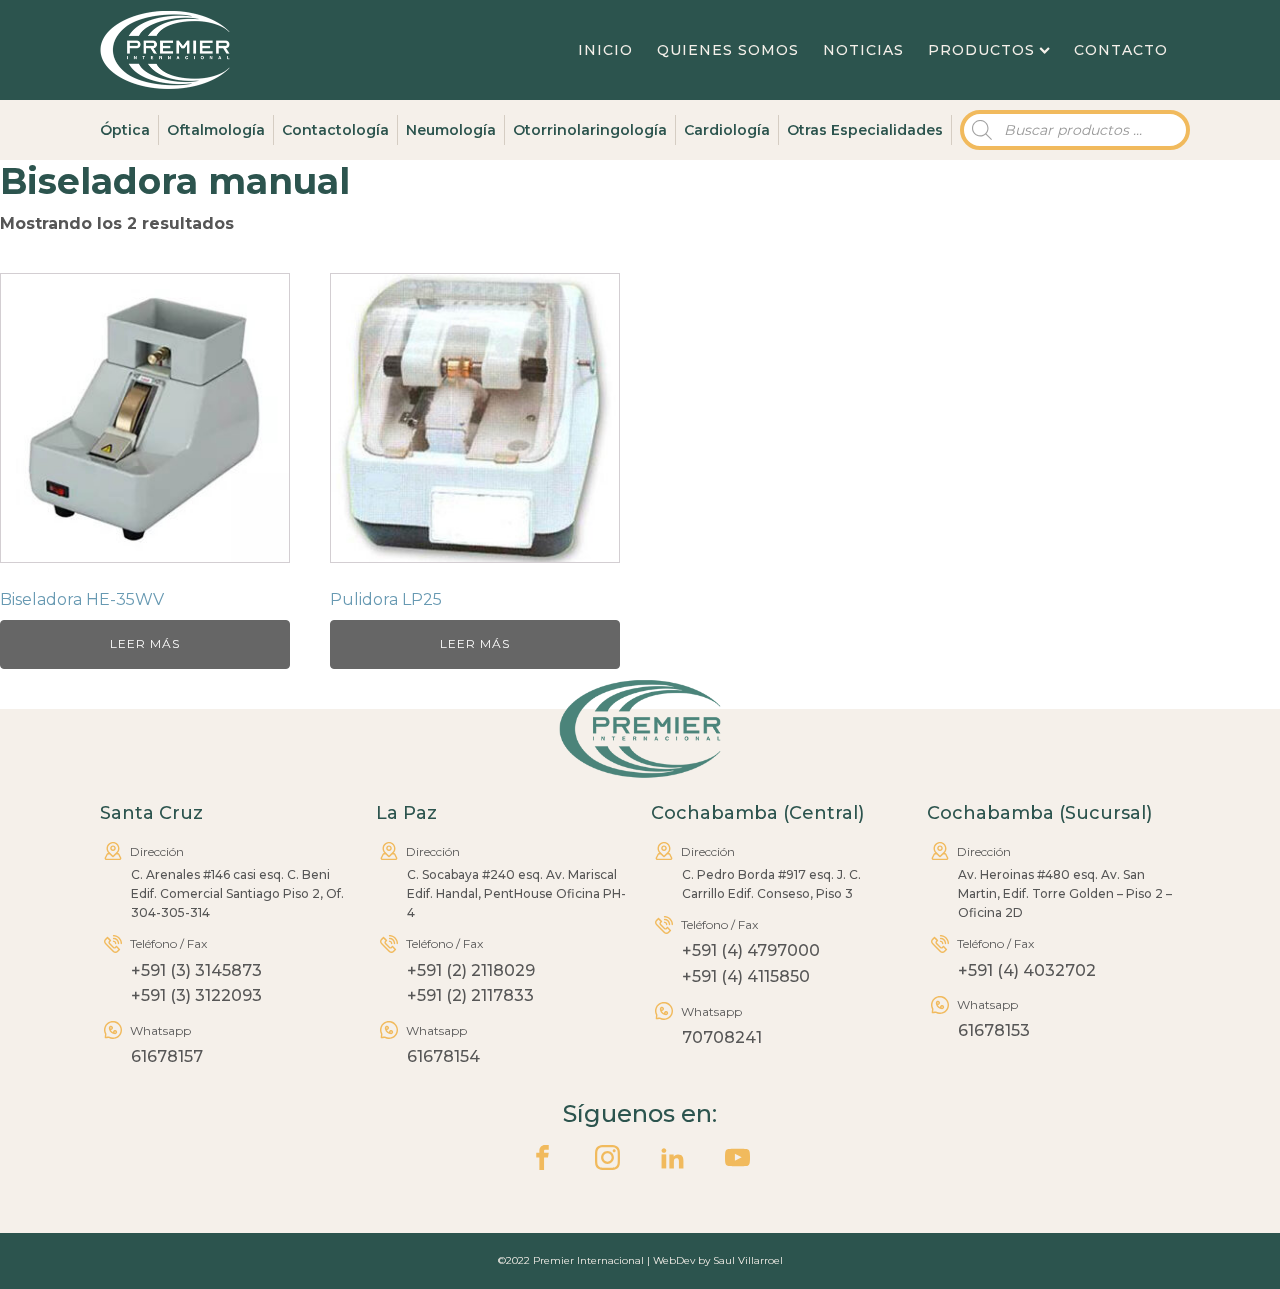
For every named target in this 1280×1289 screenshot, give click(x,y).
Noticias (863, 50)
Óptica (125, 130)
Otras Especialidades (865, 130)
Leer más (145, 643)
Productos (981, 50)
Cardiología (727, 130)
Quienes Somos (728, 50)
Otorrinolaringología (590, 130)
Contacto (1121, 50)
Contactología (335, 130)
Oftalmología (216, 130)
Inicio (605, 50)
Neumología (451, 130)
